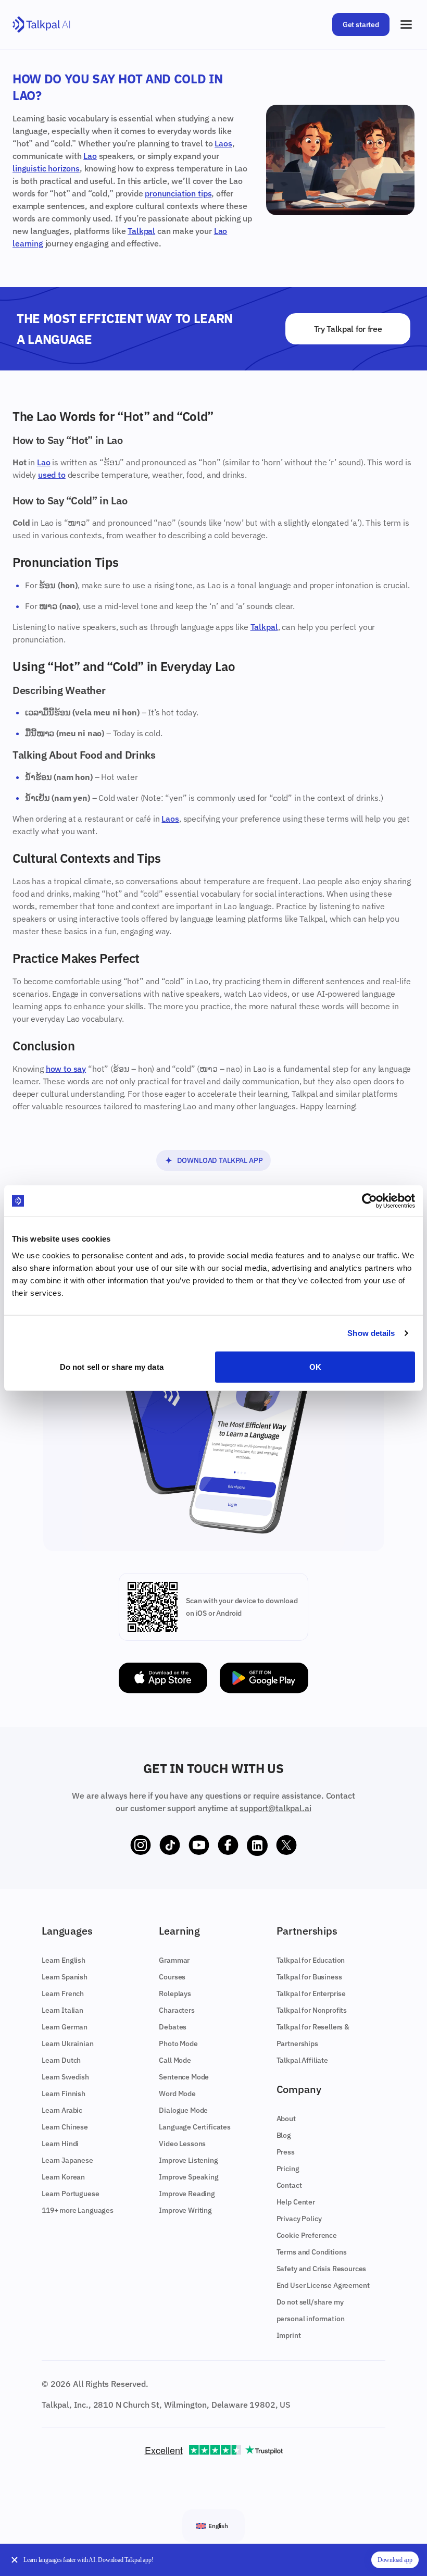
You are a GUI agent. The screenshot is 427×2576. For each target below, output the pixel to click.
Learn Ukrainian (68, 2044)
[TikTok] (170, 1846)
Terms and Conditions (312, 2252)
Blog (284, 2135)
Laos (223, 143)
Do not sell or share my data (112, 1366)
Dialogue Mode (183, 2110)
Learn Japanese (67, 2160)
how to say (66, 1069)
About (286, 2119)
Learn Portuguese (70, 2194)
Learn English (64, 1960)
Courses (172, 1977)
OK (315, 1366)
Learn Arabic (62, 2110)
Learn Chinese (65, 2127)
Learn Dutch (61, 2060)
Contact (289, 2185)
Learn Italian (62, 2010)
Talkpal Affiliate (302, 2060)
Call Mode (175, 2060)
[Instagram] (141, 1846)
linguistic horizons (46, 168)
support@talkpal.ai (275, 1808)
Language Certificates (195, 2127)
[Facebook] (228, 1846)
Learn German (65, 2027)
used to (52, 475)
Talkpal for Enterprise (311, 1993)
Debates (173, 2027)
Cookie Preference (307, 2235)
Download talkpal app (220, 1160)
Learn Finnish (64, 2094)
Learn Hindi (60, 2144)
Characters (177, 2010)
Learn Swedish (65, 2077)
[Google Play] (264, 1678)
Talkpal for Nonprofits (312, 2010)
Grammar (174, 1960)
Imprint (289, 2335)
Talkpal (141, 231)
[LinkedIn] (257, 1846)
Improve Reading (187, 2194)
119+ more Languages (78, 2210)
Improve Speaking (189, 2177)
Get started (361, 24)
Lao (90, 156)
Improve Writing (185, 2210)
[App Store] (163, 1678)
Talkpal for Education (311, 1960)
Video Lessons (182, 2144)
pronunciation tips (178, 193)
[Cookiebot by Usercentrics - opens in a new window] (369, 1201)
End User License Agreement (323, 2285)
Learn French (63, 1993)
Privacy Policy (299, 2219)
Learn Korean (63, 2177)
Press (286, 2152)
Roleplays (175, 1993)
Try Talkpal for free (348, 329)
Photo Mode (178, 2044)
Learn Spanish (65, 1977)
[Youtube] (199, 1846)
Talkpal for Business (309, 1977)
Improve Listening (188, 2160)
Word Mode (177, 2094)
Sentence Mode (184, 2077)
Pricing (288, 2169)
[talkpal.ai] (41, 25)
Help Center (296, 2202)
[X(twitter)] (286, 1846)
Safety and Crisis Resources (322, 2269)
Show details (371, 1333)
